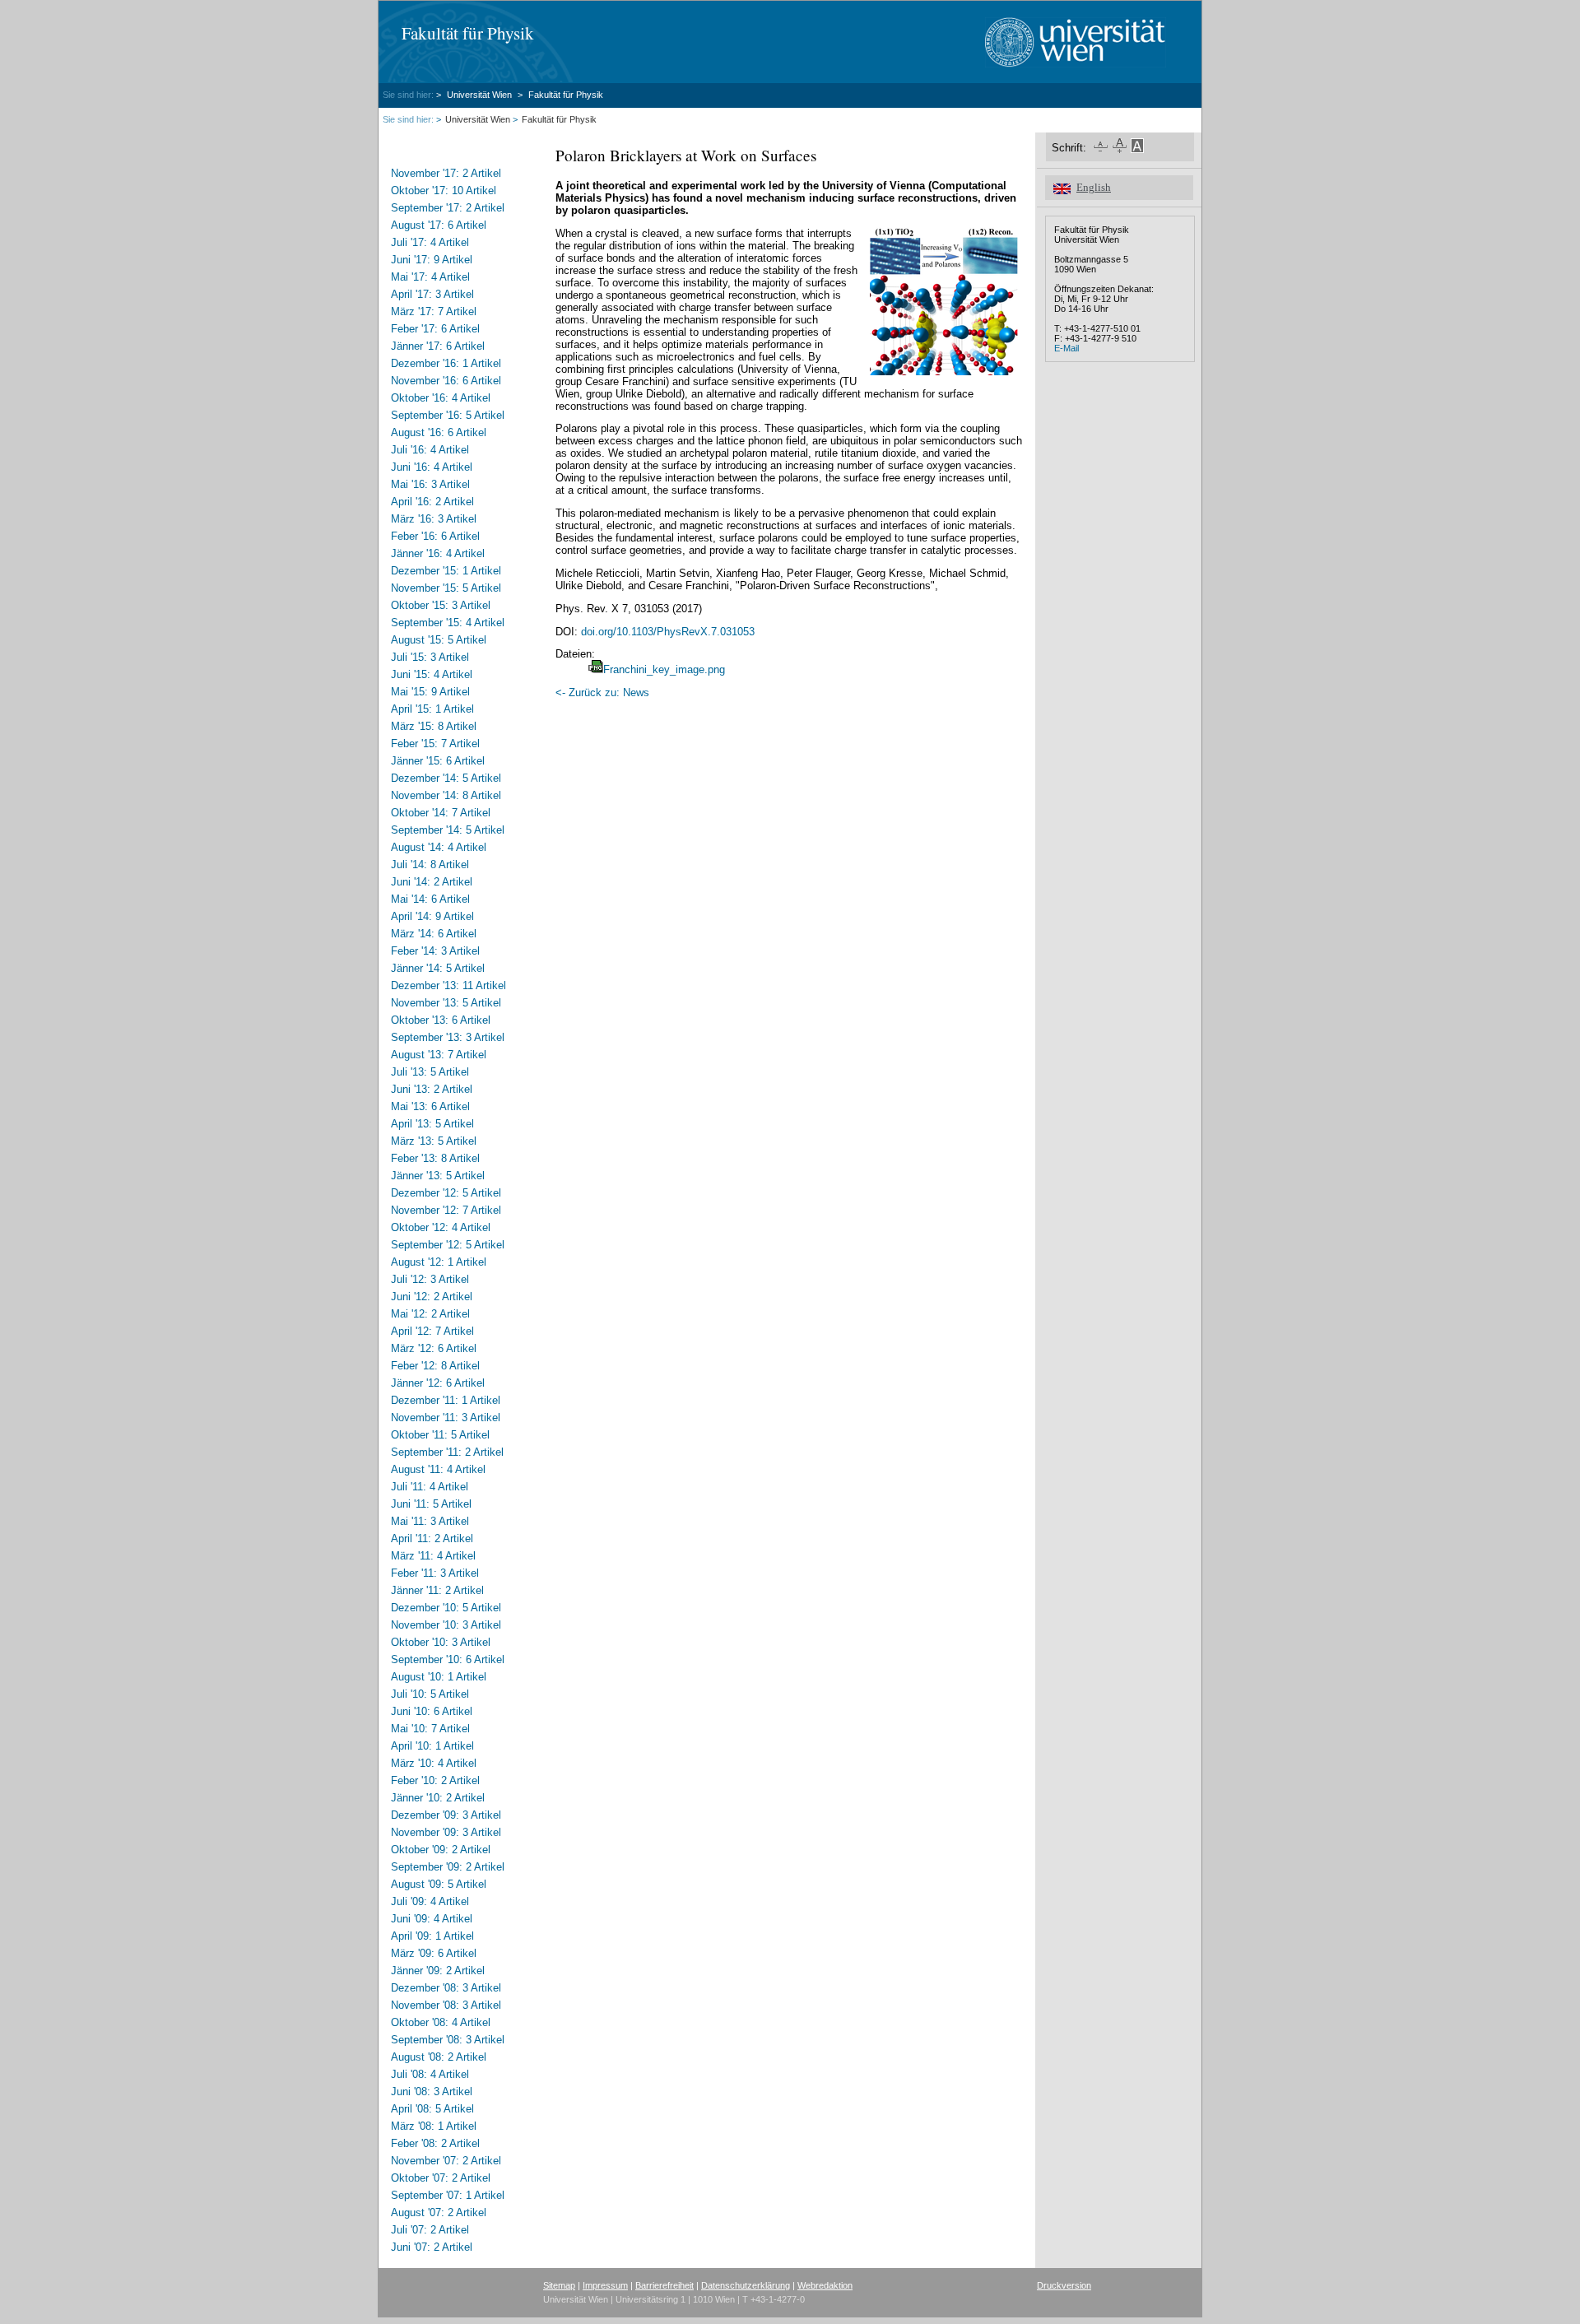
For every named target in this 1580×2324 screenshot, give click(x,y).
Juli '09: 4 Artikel (430, 1901)
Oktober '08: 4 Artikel (441, 2022)
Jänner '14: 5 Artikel (438, 968)
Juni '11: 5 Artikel (431, 1504)
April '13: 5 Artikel (432, 1124)
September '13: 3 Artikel (448, 1037)
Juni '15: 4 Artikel (432, 674)
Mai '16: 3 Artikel (430, 484)
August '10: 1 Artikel (439, 1677)
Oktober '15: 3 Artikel (441, 605)
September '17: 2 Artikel (448, 208)
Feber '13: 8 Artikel (435, 1158)
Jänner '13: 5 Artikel (438, 1176)
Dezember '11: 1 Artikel (446, 1400)
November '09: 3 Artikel (446, 1832)
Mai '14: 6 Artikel (430, 899)
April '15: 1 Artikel (432, 709)
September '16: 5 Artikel (448, 415)
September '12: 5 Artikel (448, 1245)
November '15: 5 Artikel (446, 588)
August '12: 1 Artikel (439, 1262)
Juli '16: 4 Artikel (430, 450)
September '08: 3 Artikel (448, 2040)
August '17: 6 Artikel (439, 225)
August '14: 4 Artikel (439, 847)
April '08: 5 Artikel (432, 2109)
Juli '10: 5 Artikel (430, 1694)
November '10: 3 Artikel (446, 1625)
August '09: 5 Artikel (439, 1884)
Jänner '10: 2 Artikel (438, 1798)
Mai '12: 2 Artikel (430, 1314)
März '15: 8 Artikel (434, 726)
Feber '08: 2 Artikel (435, 2143)
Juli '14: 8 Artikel (430, 865)
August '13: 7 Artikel (439, 1055)
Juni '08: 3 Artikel (432, 2092)
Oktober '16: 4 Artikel (441, 398)
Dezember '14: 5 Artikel (446, 778)
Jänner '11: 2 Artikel (437, 1590)
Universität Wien (481, 95)
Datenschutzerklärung (746, 2285)
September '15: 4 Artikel (448, 623)
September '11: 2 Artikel (447, 1452)
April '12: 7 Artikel (432, 1331)
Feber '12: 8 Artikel (435, 1366)
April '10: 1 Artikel (432, 1746)
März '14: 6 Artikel (434, 934)
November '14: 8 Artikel (446, 795)
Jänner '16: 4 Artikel (438, 553)
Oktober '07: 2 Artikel (441, 2178)
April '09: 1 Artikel (432, 1936)
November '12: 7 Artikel (446, 1210)
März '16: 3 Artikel (434, 519)
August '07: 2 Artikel (439, 2212)
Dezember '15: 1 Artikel (446, 571)
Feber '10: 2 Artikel (435, 1780)
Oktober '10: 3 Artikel (441, 1642)
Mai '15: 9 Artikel (430, 692)
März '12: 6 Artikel (434, 1348)
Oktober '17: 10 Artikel (444, 191)
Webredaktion (825, 2285)
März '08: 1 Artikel (434, 2126)
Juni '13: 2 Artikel (432, 1089)
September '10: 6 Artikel (448, 1659)
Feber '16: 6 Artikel (435, 536)
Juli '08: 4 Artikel (430, 2074)
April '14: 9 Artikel (432, 916)
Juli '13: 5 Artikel (430, 1072)
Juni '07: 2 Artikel (432, 2247)
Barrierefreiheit (665, 2285)
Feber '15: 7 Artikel (435, 744)
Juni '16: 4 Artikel (432, 467)
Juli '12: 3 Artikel (430, 1279)
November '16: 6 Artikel (446, 381)
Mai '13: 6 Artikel (430, 1106)
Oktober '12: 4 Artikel (441, 1227)
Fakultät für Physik (468, 33)
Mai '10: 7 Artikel (430, 1729)
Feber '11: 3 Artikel (435, 1573)
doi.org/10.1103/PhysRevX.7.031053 (668, 632)
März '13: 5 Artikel (434, 1141)
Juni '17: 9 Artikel (432, 260)
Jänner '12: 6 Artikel (438, 1383)
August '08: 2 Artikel (439, 2057)
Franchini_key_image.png (664, 669)
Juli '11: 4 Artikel (430, 1487)
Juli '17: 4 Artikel (430, 242)
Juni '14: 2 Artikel (432, 882)
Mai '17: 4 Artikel (430, 277)
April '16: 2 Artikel (432, 502)
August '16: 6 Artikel (439, 432)
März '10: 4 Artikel (434, 1763)
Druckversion (1064, 2285)
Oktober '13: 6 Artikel (441, 1020)
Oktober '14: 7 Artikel (441, 813)
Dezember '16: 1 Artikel (446, 363)
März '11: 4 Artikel (433, 1556)
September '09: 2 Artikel (448, 1867)
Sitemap (559, 2285)
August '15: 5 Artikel (439, 640)
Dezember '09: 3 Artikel (446, 1815)
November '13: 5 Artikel (446, 1003)
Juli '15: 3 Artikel (430, 657)
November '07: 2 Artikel (446, 2161)
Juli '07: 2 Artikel (430, 2230)
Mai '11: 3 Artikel (430, 1521)
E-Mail (1066, 348)
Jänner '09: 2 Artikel (438, 1971)
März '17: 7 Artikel (434, 311)
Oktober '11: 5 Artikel (440, 1435)
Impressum (605, 2285)
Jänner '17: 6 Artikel (438, 346)
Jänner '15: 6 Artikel (438, 761)
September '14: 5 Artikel (448, 830)
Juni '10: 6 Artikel (432, 1711)
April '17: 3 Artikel (432, 294)
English (1094, 188)
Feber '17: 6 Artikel (435, 329)
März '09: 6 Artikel (434, 1953)
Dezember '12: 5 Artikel (446, 1193)
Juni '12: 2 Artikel (432, 1297)
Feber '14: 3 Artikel (435, 951)
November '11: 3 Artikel (446, 1418)
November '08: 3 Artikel (446, 2005)
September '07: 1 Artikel (448, 2195)
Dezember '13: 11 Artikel (448, 985)
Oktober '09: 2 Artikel (441, 1850)
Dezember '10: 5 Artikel (446, 1608)
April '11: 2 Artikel (432, 1538)
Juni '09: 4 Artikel (432, 1919)
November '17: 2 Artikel (446, 173)
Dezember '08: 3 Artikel (446, 1988)
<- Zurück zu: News (602, 693)
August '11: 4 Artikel (438, 1469)
